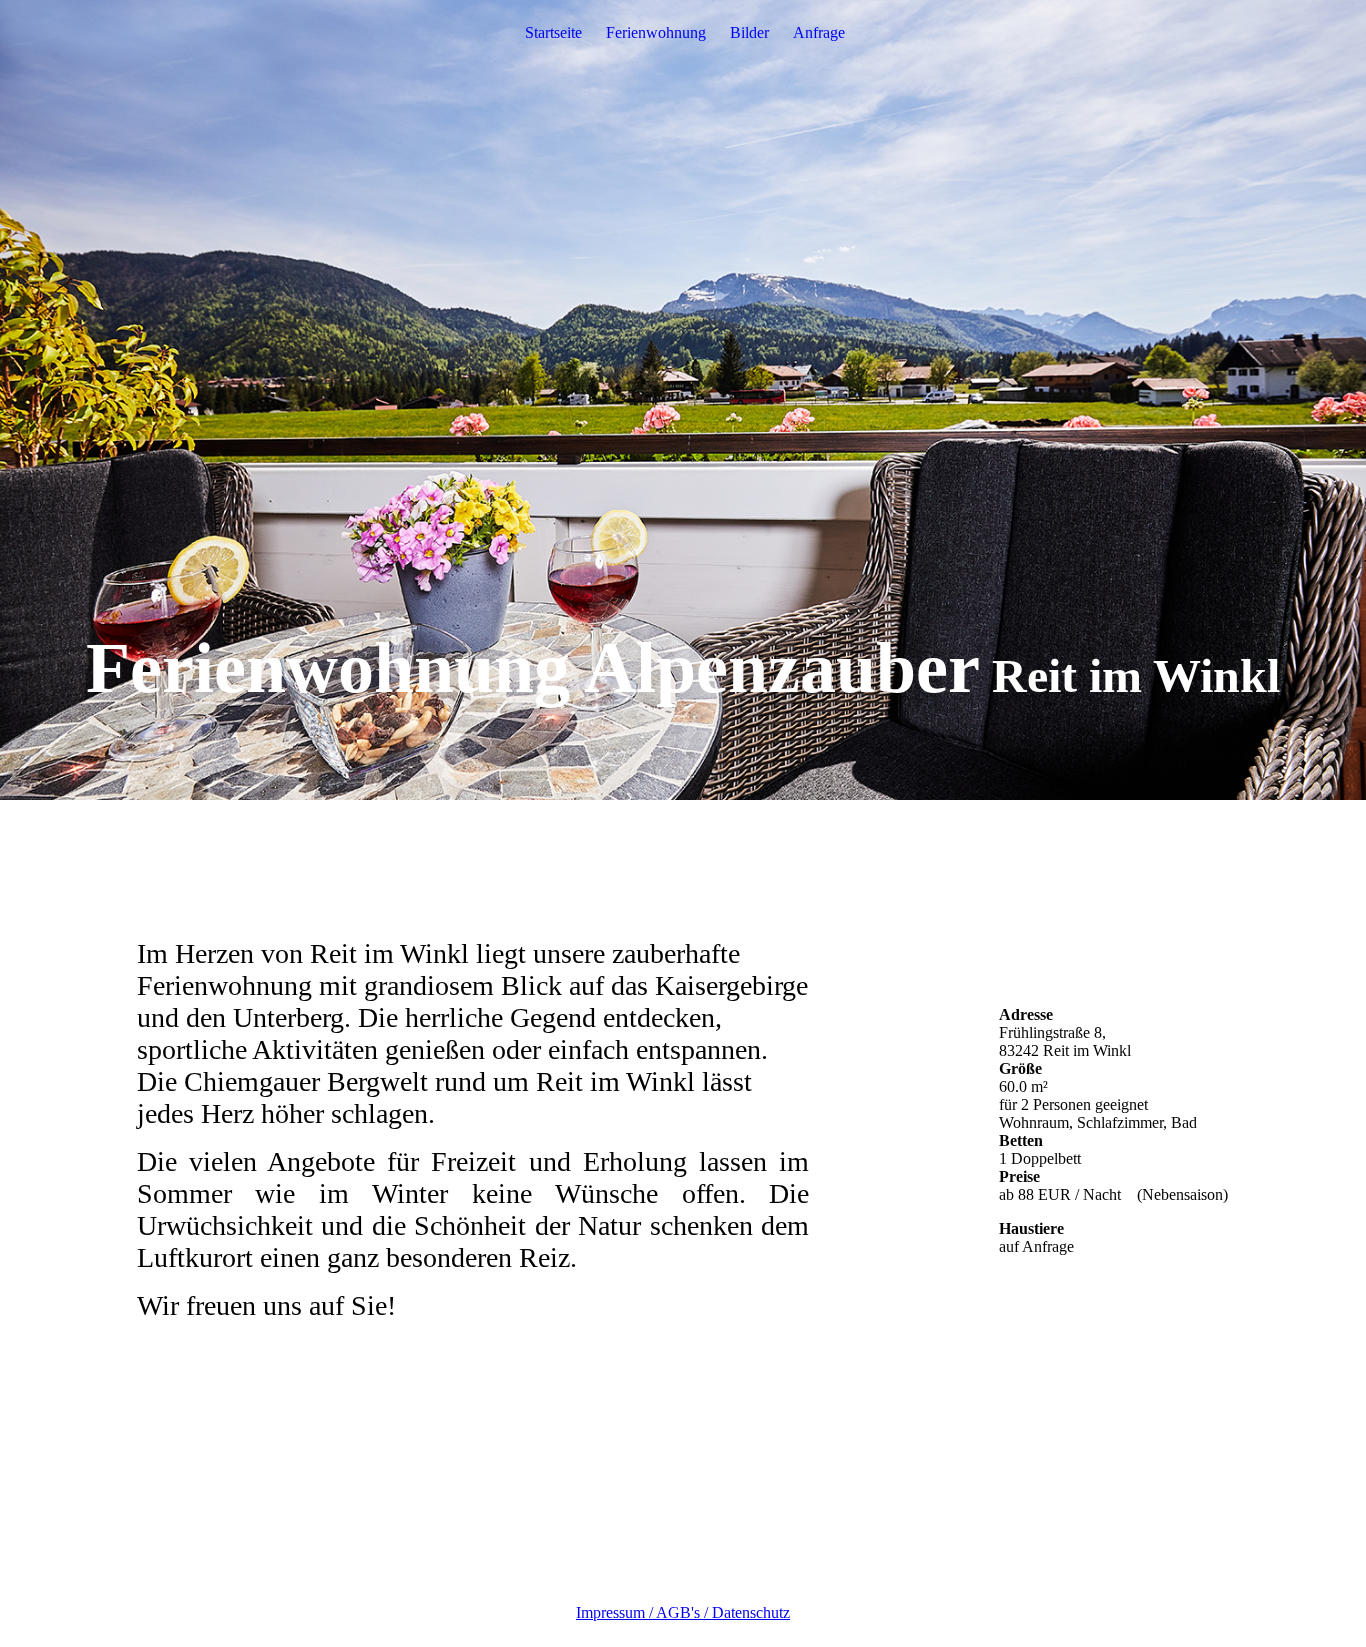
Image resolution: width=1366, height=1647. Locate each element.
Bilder (749, 32)
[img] (683, 400)
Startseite (553, 32)
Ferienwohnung (656, 32)
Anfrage (819, 32)
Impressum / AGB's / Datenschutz (683, 1612)
